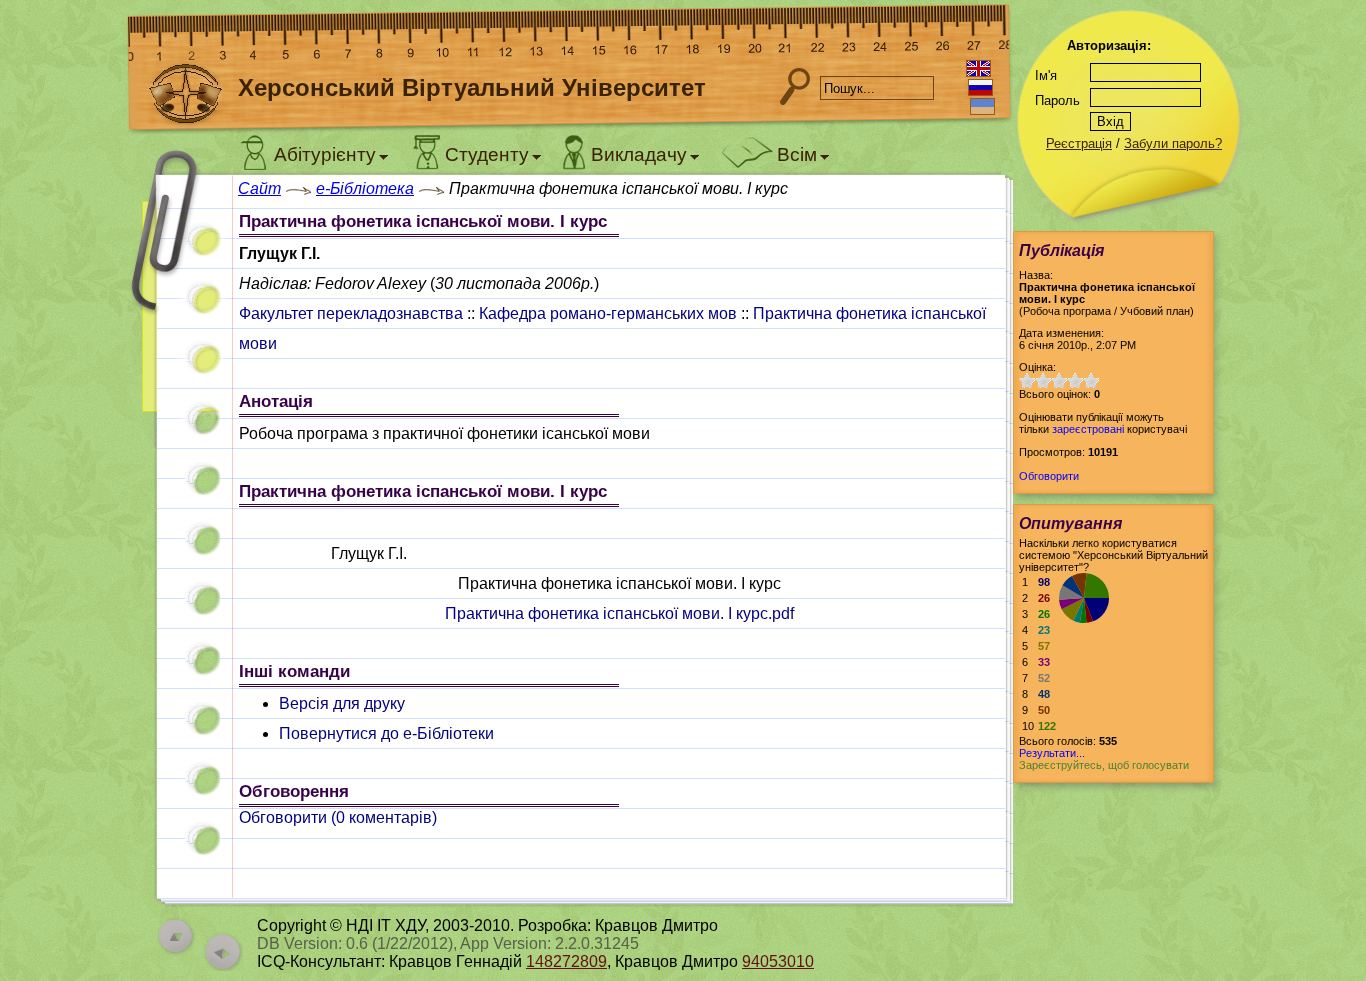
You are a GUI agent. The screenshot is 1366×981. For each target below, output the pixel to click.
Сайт (259, 188)
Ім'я (1046, 75)
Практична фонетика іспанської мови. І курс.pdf (619, 613)
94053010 (778, 961)
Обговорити (1049, 476)
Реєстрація (1079, 143)
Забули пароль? (1173, 143)
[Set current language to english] (978, 68)
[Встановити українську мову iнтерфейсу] (982, 106)
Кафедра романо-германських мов (608, 313)
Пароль (1057, 100)
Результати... (1052, 753)
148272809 (566, 961)
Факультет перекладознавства (351, 313)
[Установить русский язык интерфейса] (980, 87)
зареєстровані (1088, 429)
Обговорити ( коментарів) (338, 817)
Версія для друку (342, 703)
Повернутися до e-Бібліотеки (386, 733)
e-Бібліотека (365, 188)
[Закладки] (178, 297)
